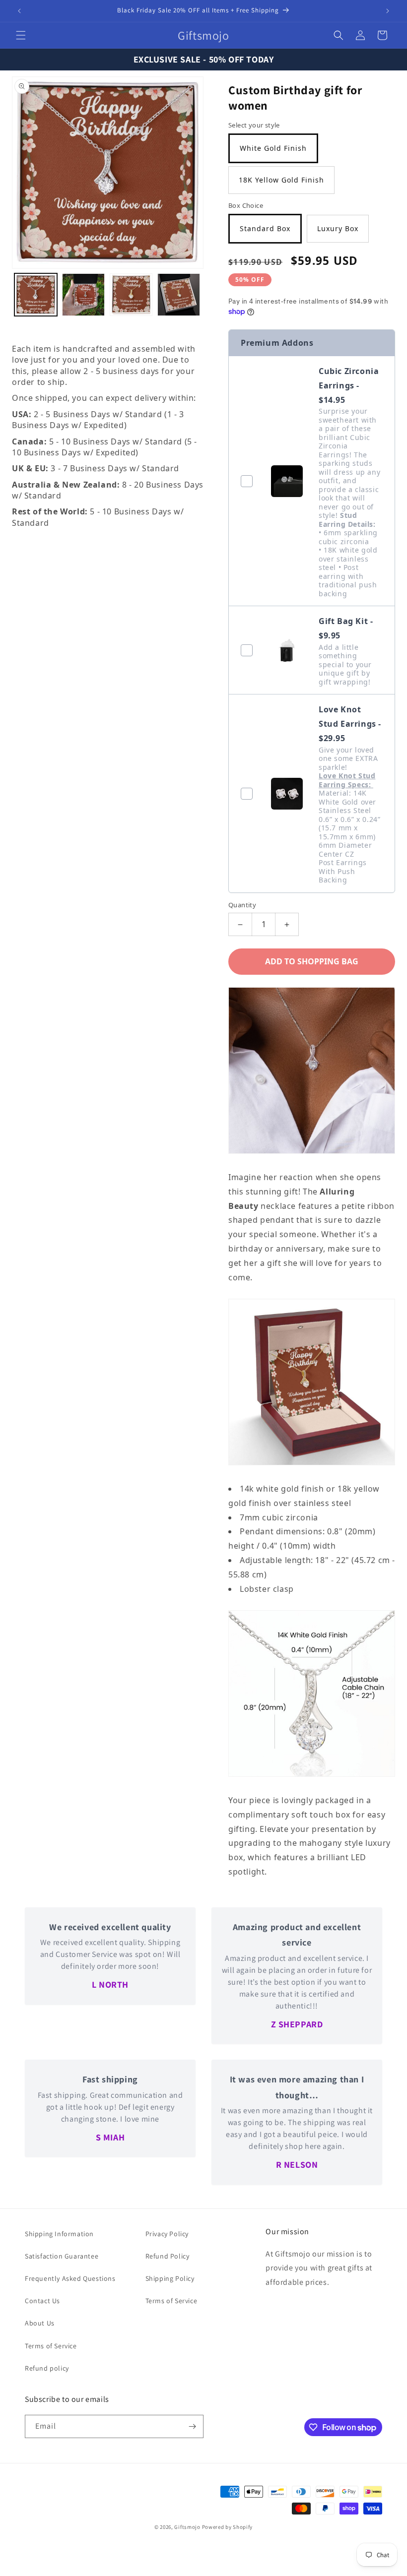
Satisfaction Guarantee (62, 2256)
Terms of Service (51, 2346)
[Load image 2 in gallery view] (83, 295)
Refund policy (47, 2368)
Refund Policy (168, 2256)
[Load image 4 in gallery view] (179, 295)
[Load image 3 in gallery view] (131, 295)
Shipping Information (59, 2234)
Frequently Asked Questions (70, 2278)
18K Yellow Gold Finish (281, 180)
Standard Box (265, 228)
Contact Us (42, 2301)
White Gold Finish (273, 148)
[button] (21, 35)
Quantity (242, 905)
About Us (40, 2323)
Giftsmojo (187, 2527)
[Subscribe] (192, 2426)
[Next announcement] (388, 11)
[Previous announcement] (19, 11)
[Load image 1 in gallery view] (36, 295)
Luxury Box (338, 228)
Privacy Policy (167, 2234)
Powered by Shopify (228, 2527)
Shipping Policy (170, 2278)
